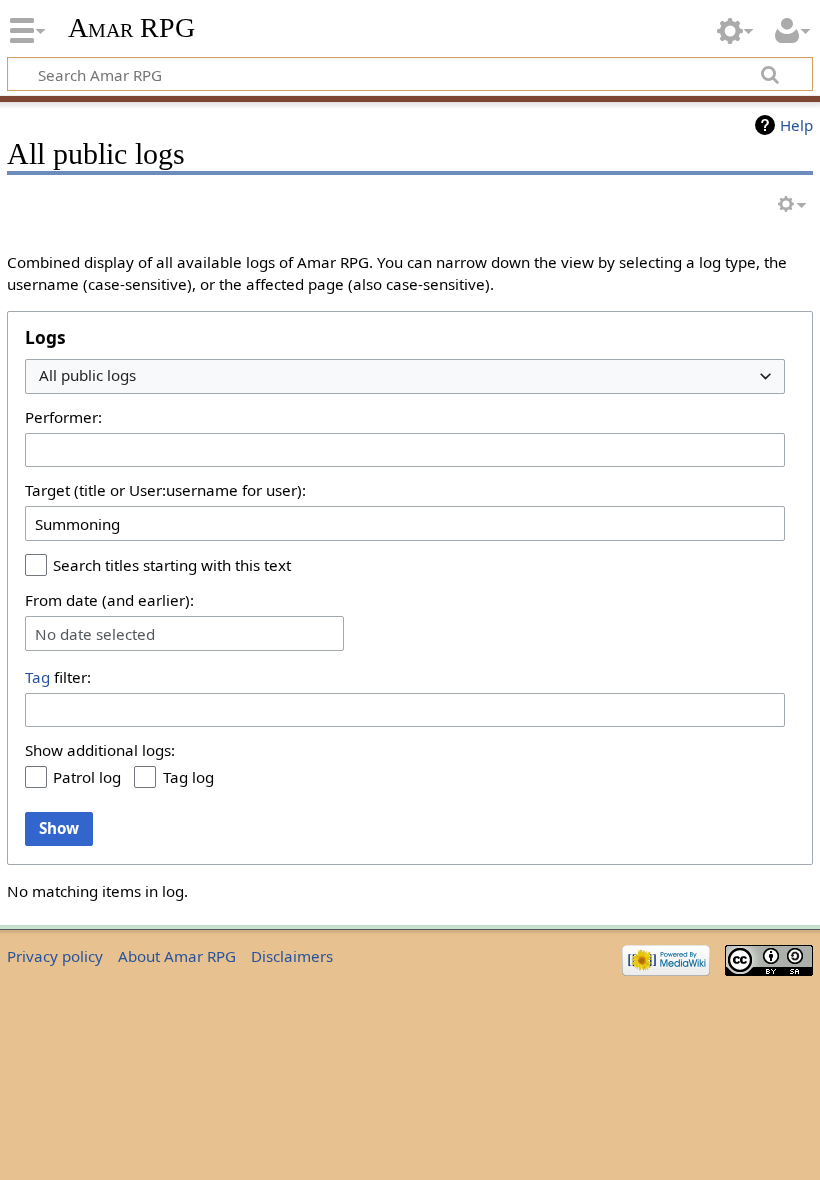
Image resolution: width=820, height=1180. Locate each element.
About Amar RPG (177, 956)
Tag (37, 677)
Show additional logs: (100, 750)
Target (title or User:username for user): (165, 490)
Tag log (188, 777)
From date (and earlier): (109, 600)
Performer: (63, 417)
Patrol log (87, 777)
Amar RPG (131, 27)
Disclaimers (292, 956)
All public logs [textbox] (87, 375)
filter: (58, 677)
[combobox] (405, 376)
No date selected (95, 634)
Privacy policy (55, 956)
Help (796, 125)
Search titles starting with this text (172, 565)
